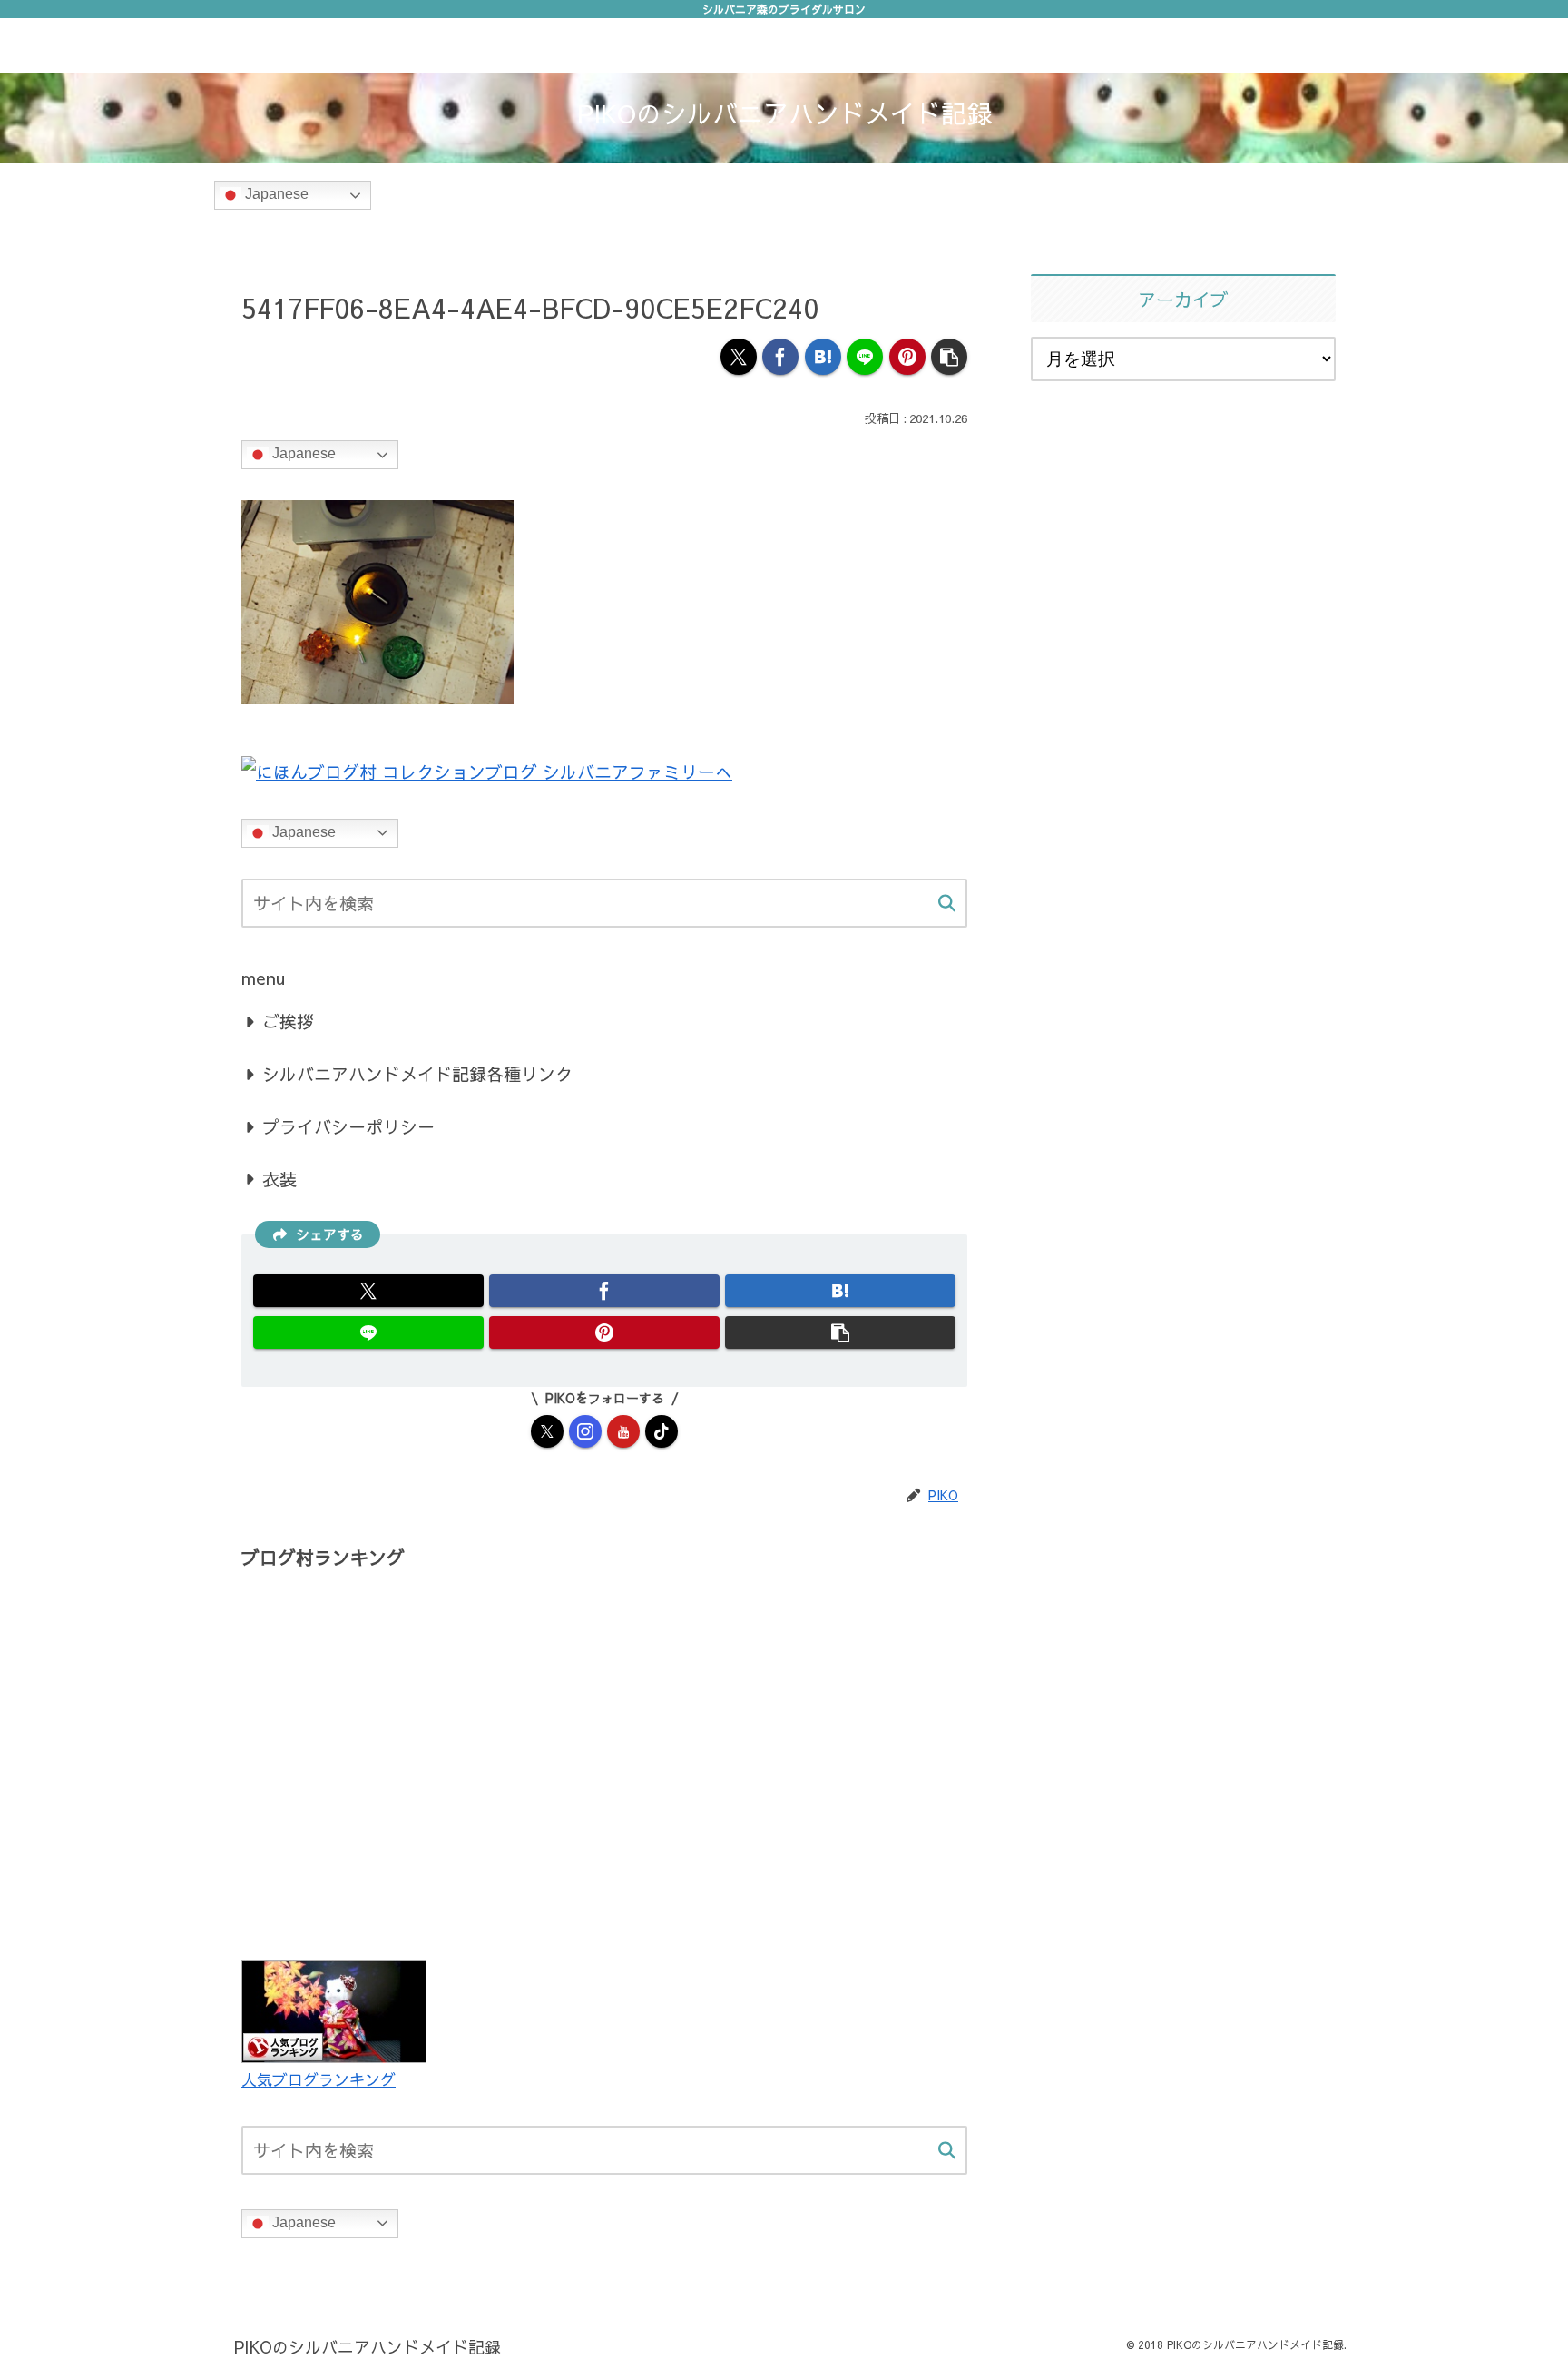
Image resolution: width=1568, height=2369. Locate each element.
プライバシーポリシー (348, 1126)
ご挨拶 (288, 1021)
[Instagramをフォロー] (585, 1431)
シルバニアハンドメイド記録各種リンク (417, 1074)
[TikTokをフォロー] (661, 1431)
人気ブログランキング (318, 2079)
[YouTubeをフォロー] (623, 1431)
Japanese (275, 195)
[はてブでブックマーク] (823, 357)
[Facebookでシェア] (780, 357)
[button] (949, 357)
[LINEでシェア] (865, 357)
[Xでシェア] (739, 357)
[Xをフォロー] (547, 1431)
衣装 (279, 1179)
